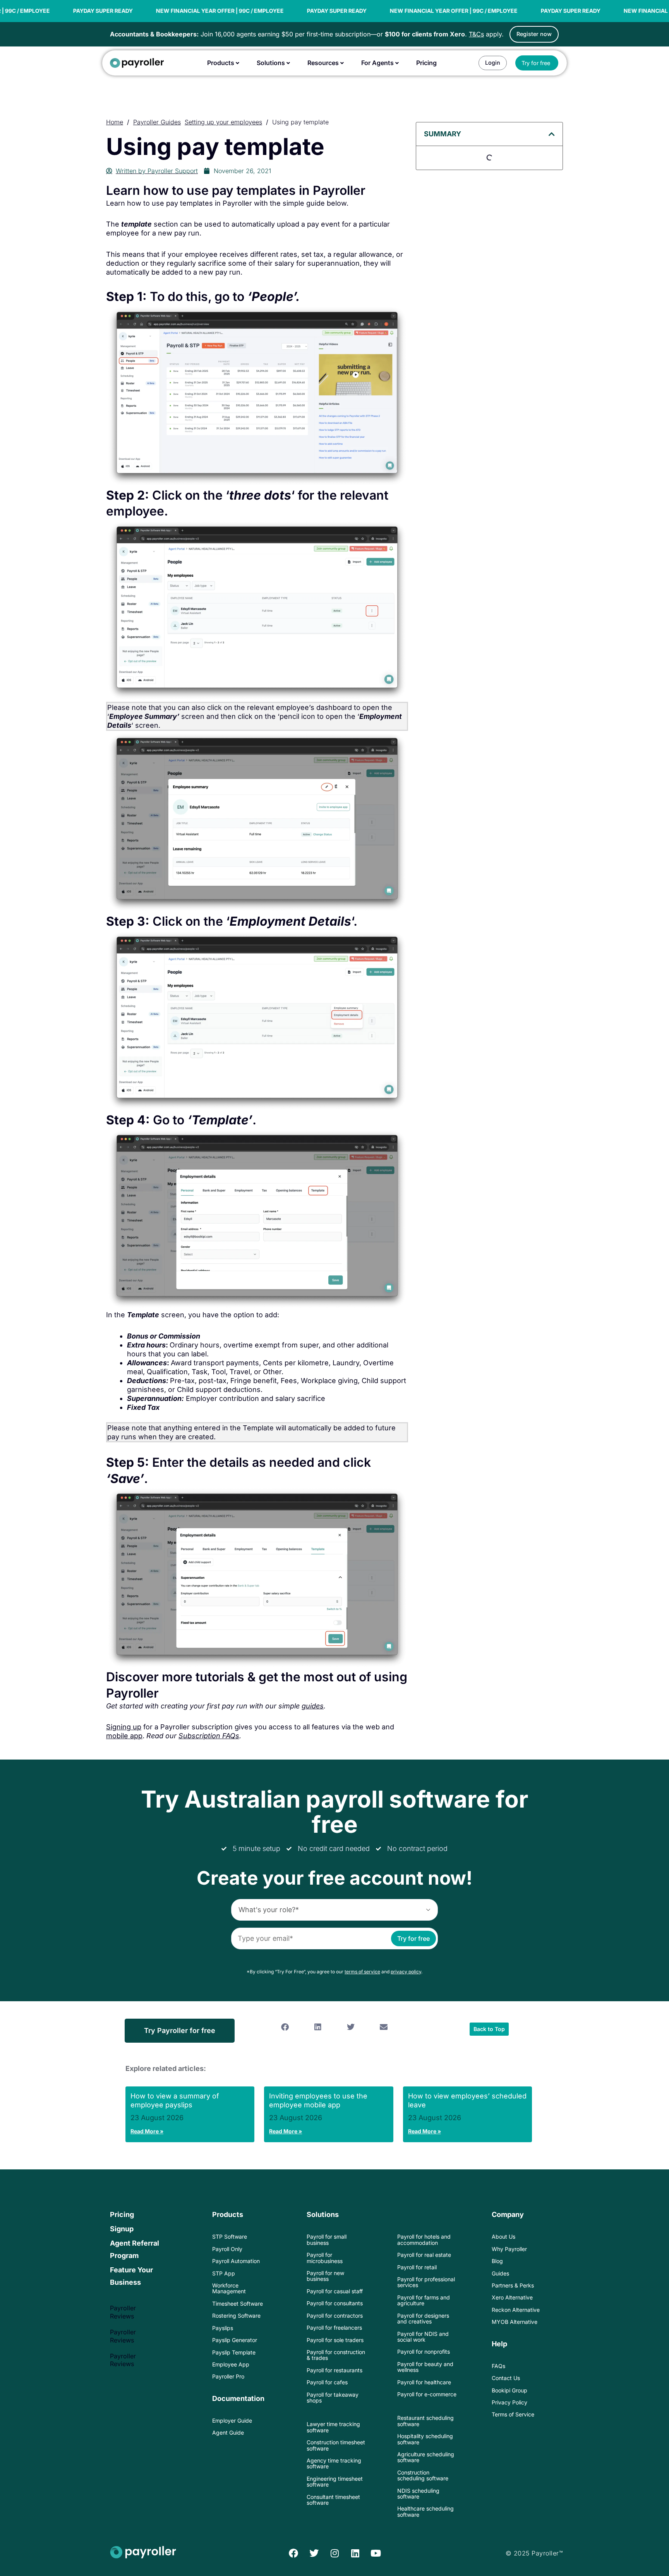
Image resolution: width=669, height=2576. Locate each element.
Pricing (122, 2214)
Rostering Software (236, 2316)
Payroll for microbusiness (325, 2258)
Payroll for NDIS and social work (423, 2337)
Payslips (223, 2328)
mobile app (124, 1736)
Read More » (147, 2131)
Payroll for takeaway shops (333, 2397)
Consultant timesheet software (333, 2500)
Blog (497, 2261)
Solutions (323, 2214)
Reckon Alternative (516, 2310)
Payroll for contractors (335, 2316)
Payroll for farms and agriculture (424, 2300)
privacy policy (406, 1972)
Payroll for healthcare (424, 2382)
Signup (122, 2229)
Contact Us (506, 2378)
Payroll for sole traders (335, 2340)
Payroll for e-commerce (427, 2394)
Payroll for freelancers (334, 2328)
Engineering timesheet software (335, 2481)
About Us (503, 2237)
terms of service (362, 1972)
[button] (552, 134)
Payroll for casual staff (335, 2291)
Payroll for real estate (424, 2255)
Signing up (124, 1727)
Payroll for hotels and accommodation (424, 2239)
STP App (224, 2273)
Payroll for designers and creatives (423, 2318)
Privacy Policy (509, 2402)
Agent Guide (228, 2433)
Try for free (413, 1938)
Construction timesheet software (336, 2445)
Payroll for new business (325, 2276)
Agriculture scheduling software (426, 2457)
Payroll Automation (236, 2261)
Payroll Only (227, 2249)
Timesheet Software (238, 2304)
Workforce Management (229, 2288)
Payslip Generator (235, 2340)
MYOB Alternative (515, 2322)
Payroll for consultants (335, 2303)
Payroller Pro (228, 2376)
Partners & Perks (513, 2285)
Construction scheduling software (423, 2475)
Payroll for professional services (426, 2282)
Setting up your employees (223, 122)
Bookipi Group (509, 2390)
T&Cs (476, 34)
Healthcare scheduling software (425, 2511)
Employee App (231, 2364)
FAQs (498, 2366)
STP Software (230, 2237)
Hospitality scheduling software (425, 2439)
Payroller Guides (157, 122)
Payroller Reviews (123, 2312)
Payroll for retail (417, 2267)
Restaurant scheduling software (425, 2421)
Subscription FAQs (209, 1736)
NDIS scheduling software (418, 2494)
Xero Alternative (512, 2297)
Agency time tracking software (334, 2463)
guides (313, 1706)
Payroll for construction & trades (336, 2355)
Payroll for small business (327, 2239)
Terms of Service (513, 2414)
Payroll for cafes (327, 2382)
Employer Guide (232, 2420)
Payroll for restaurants (334, 2370)
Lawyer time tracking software (333, 2427)
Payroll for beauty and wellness (425, 2367)
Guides (500, 2273)
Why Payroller (509, 2249)
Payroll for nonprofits (424, 2352)
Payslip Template (234, 2352)
